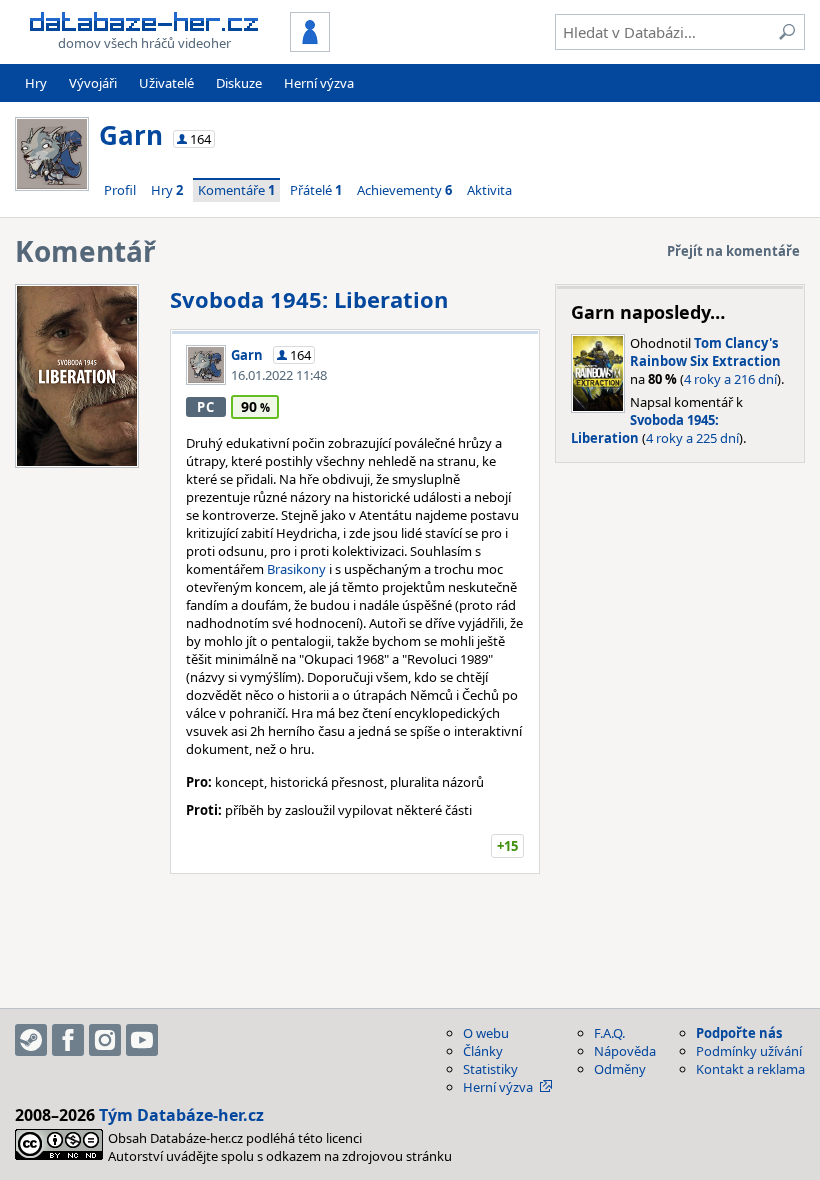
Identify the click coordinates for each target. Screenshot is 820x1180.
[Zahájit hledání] (787, 32)
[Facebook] (68, 1040)
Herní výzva (319, 83)
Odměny (620, 1069)
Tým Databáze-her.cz (181, 1115)
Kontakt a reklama (750, 1069)
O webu (486, 1033)
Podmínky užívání (749, 1051)
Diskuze (239, 83)
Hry (36, 83)
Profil (120, 190)
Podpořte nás (739, 1033)
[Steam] (31, 1040)
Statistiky (490, 1069)
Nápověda (625, 1051)
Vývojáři (93, 83)
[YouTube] (142, 1040)
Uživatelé (166, 83)
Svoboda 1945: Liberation (309, 299)
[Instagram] (105, 1040)
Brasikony (296, 569)
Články (483, 1051)
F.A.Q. (609, 1033)
